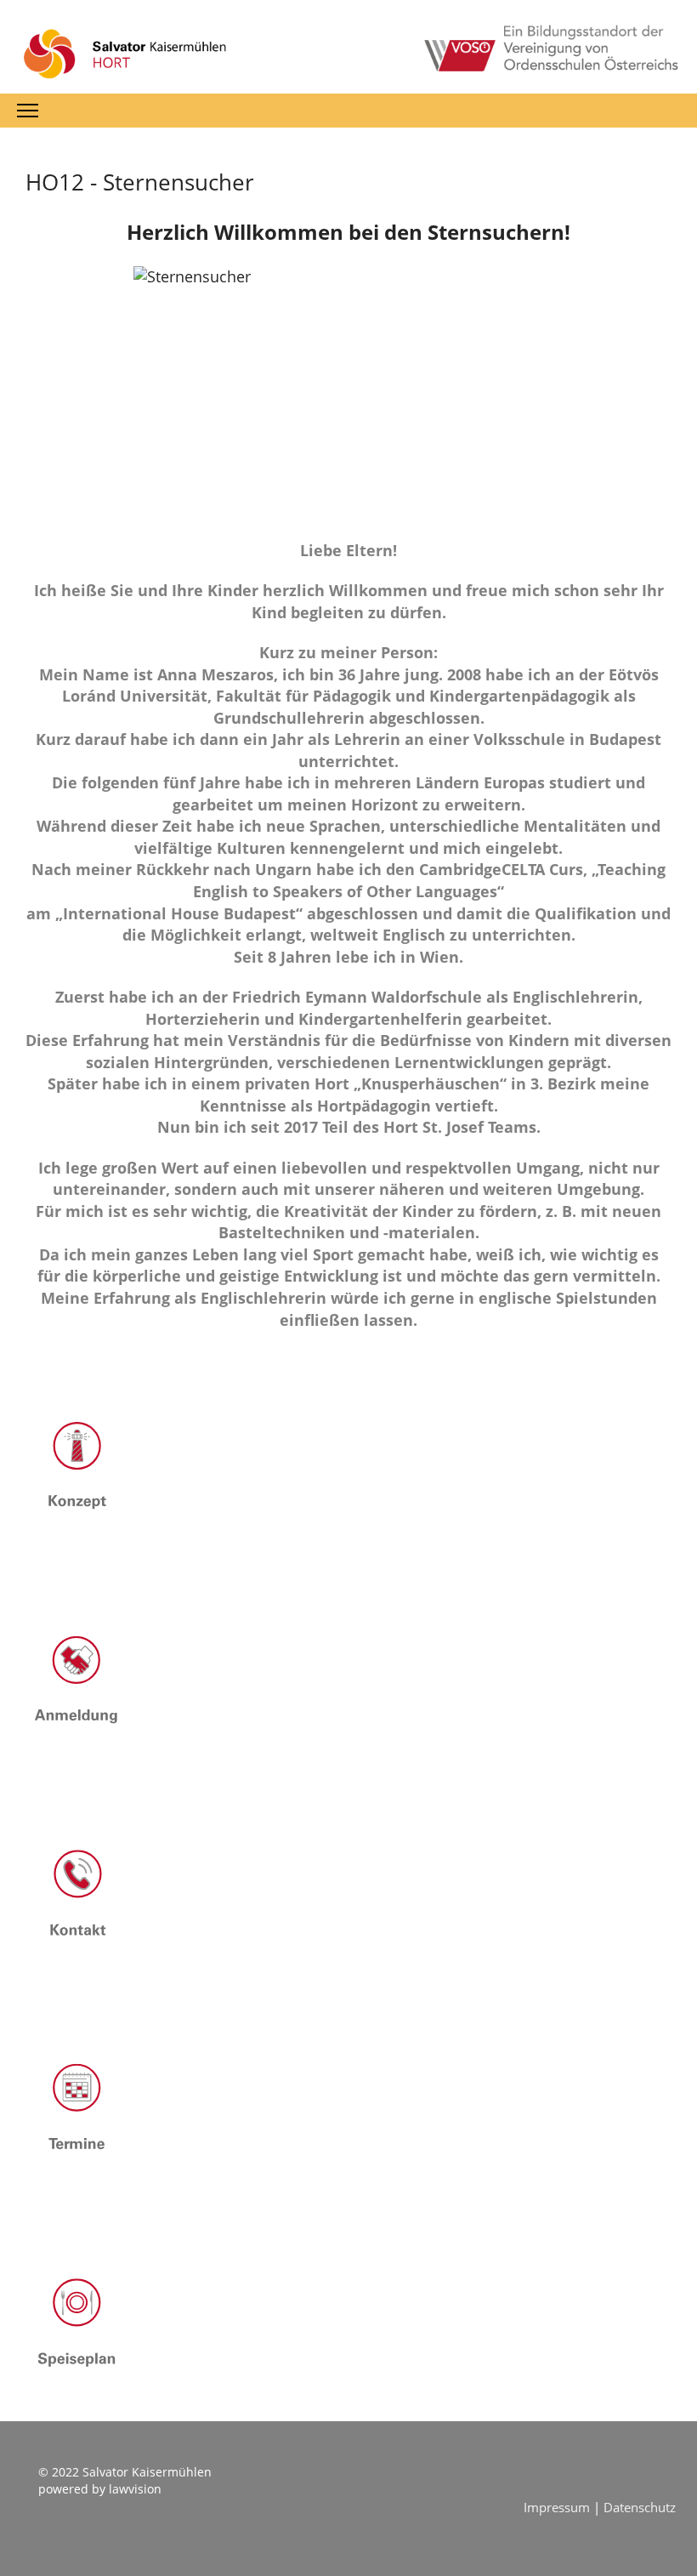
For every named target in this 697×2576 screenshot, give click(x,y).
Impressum (558, 2508)
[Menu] (28, 111)
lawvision (135, 2489)
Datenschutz (640, 2508)
